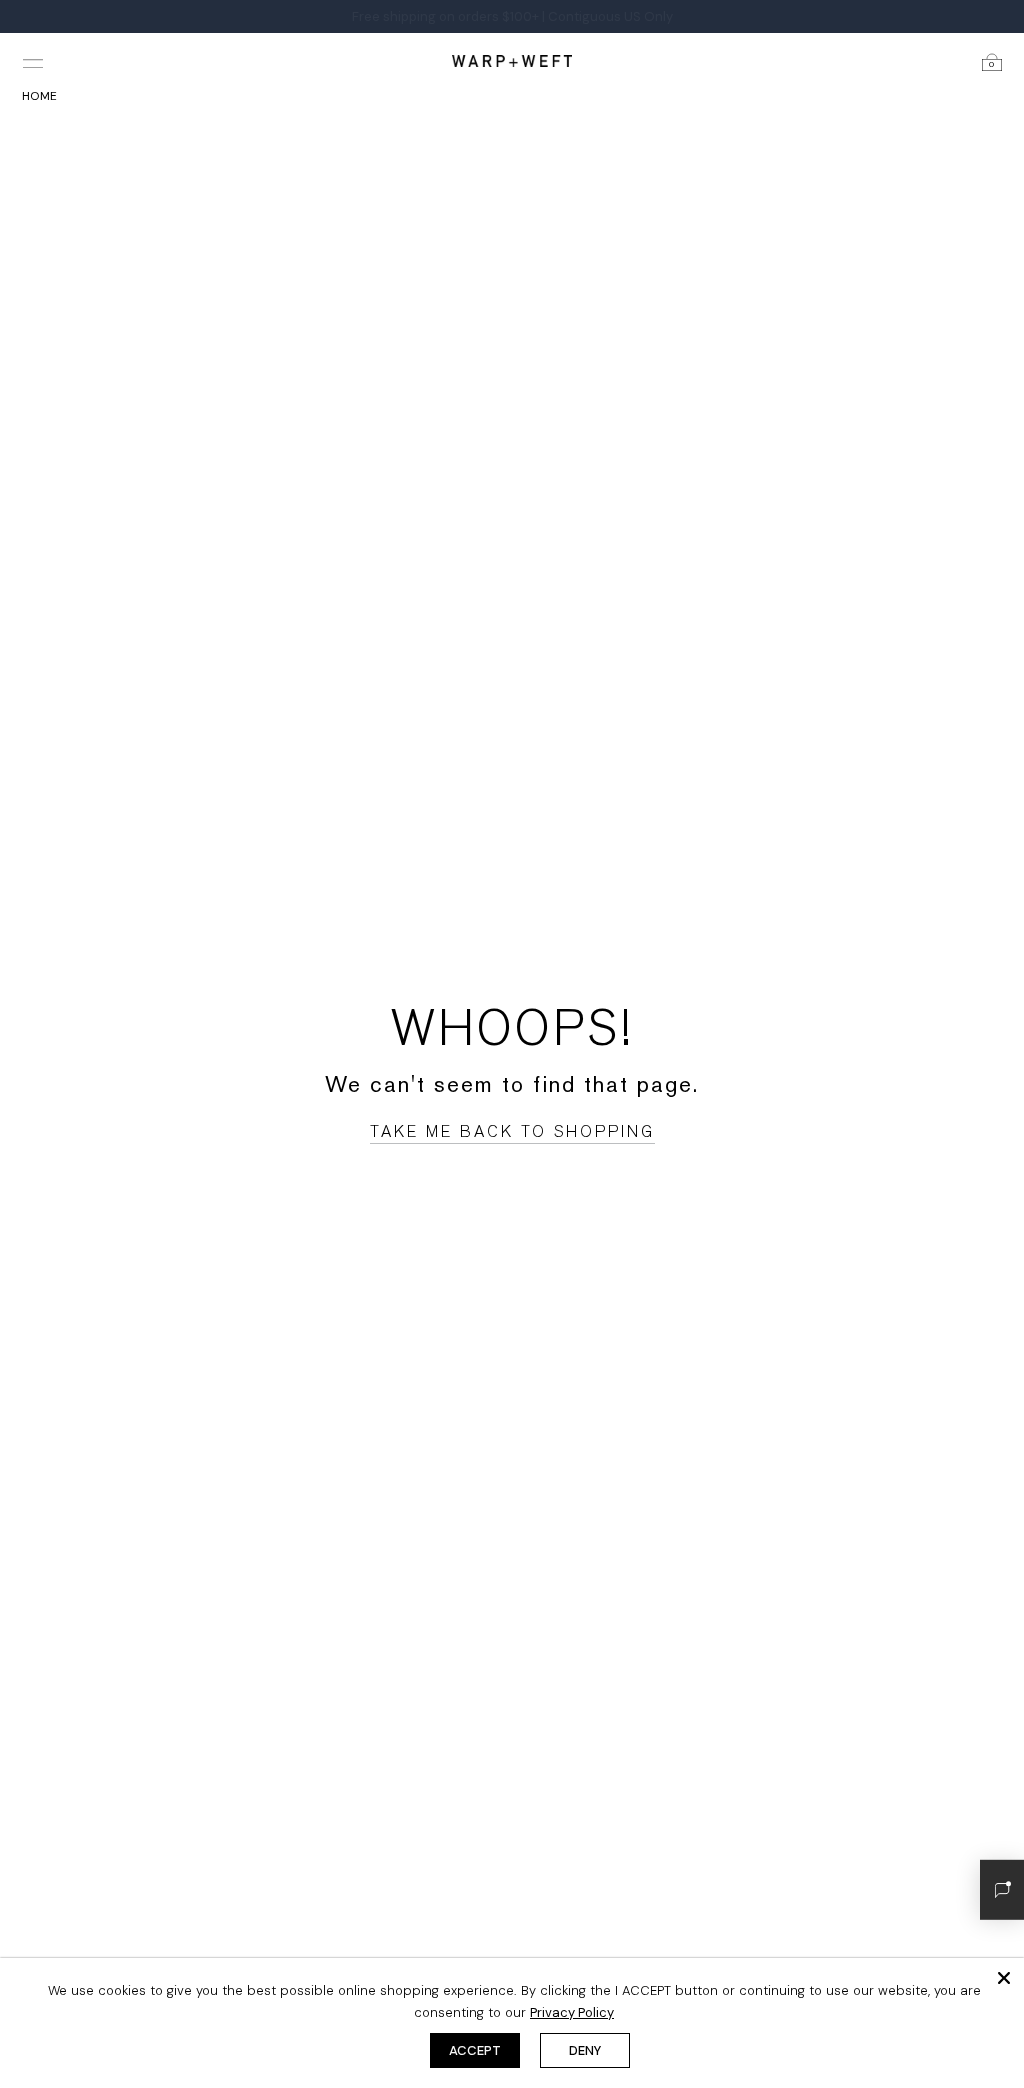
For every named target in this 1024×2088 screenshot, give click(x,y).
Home (39, 96)
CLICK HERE (522, 16)
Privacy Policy (572, 2012)
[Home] (512, 60)
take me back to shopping (512, 1131)
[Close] (1004, 1978)
